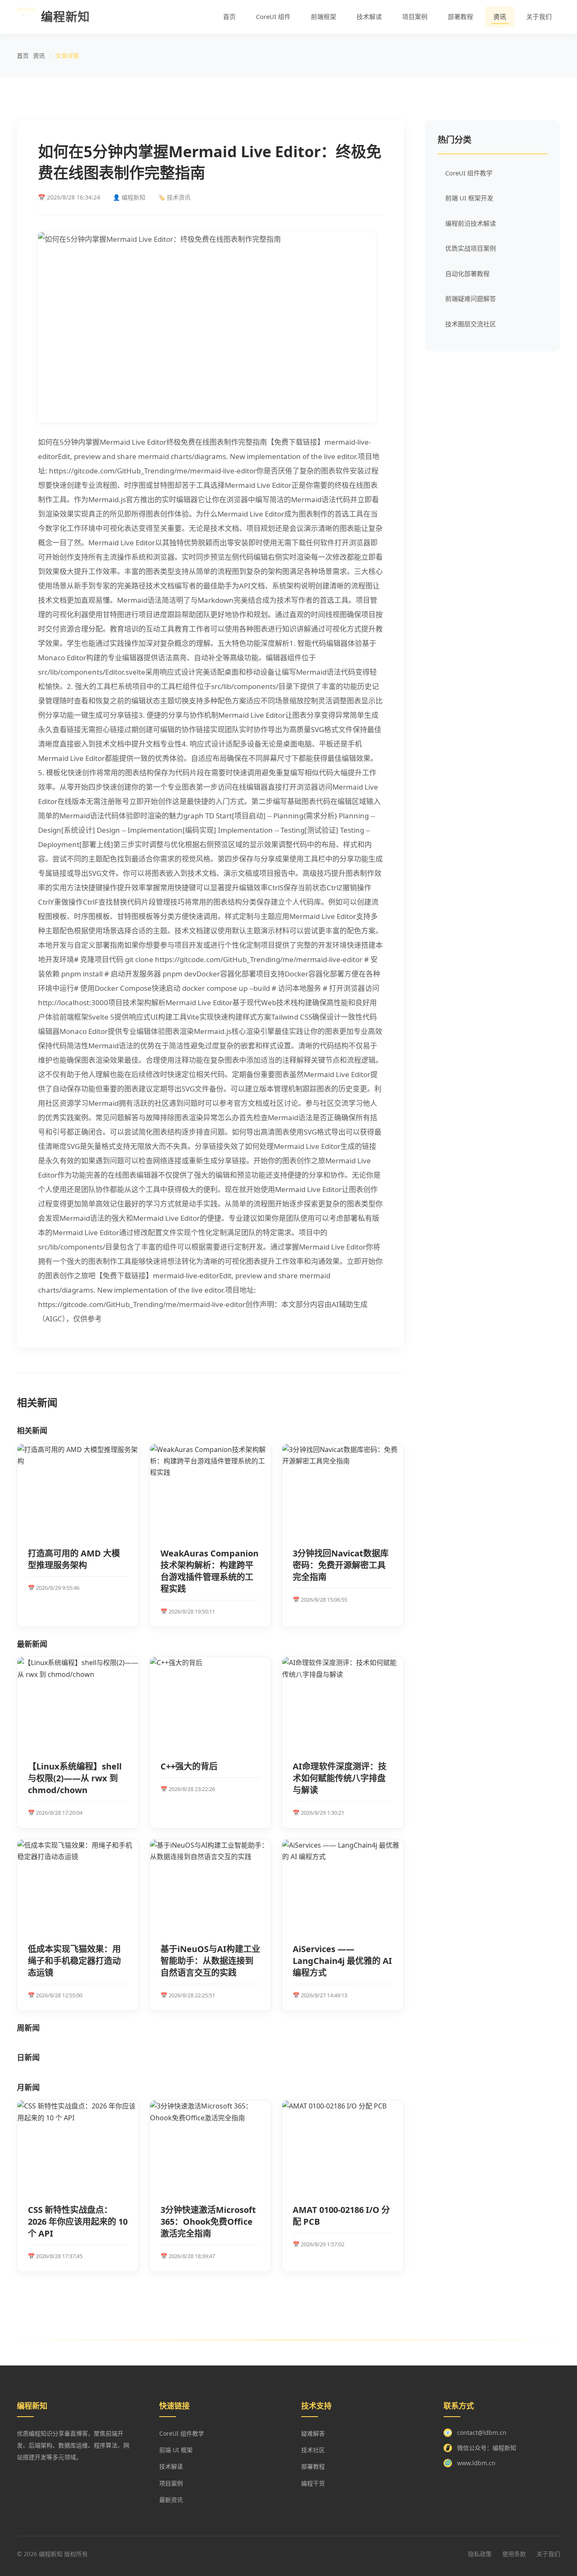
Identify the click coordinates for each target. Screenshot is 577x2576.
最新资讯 (171, 2500)
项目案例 (415, 16)
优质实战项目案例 (471, 248)
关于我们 (539, 16)
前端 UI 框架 (176, 2450)
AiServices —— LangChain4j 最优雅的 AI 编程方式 (342, 1961)
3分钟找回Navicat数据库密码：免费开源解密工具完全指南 (341, 1565)
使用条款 (514, 2554)
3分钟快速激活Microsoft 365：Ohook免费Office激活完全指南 (208, 2222)
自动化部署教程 (467, 273)
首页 (229, 16)
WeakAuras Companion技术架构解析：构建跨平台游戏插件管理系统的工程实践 (210, 1571)
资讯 (500, 16)
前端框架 (324, 16)
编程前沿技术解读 (471, 223)
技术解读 (369, 16)
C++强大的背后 (189, 1766)
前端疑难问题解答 (471, 298)
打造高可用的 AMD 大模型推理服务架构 (74, 1559)
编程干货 (313, 2483)
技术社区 (313, 2450)
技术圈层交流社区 (471, 324)
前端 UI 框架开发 (469, 198)
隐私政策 (480, 2554)
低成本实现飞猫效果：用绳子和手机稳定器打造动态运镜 (74, 1961)
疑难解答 (313, 2433)
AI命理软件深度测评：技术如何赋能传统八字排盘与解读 (340, 1778)
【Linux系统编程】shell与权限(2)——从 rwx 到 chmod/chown (75, 1778)
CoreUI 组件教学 (469, 173)
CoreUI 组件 (273, 16)
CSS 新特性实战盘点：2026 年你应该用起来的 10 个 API (78, 2222)
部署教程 (460, 16)
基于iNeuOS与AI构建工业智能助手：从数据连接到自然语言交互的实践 (210, 1961)
